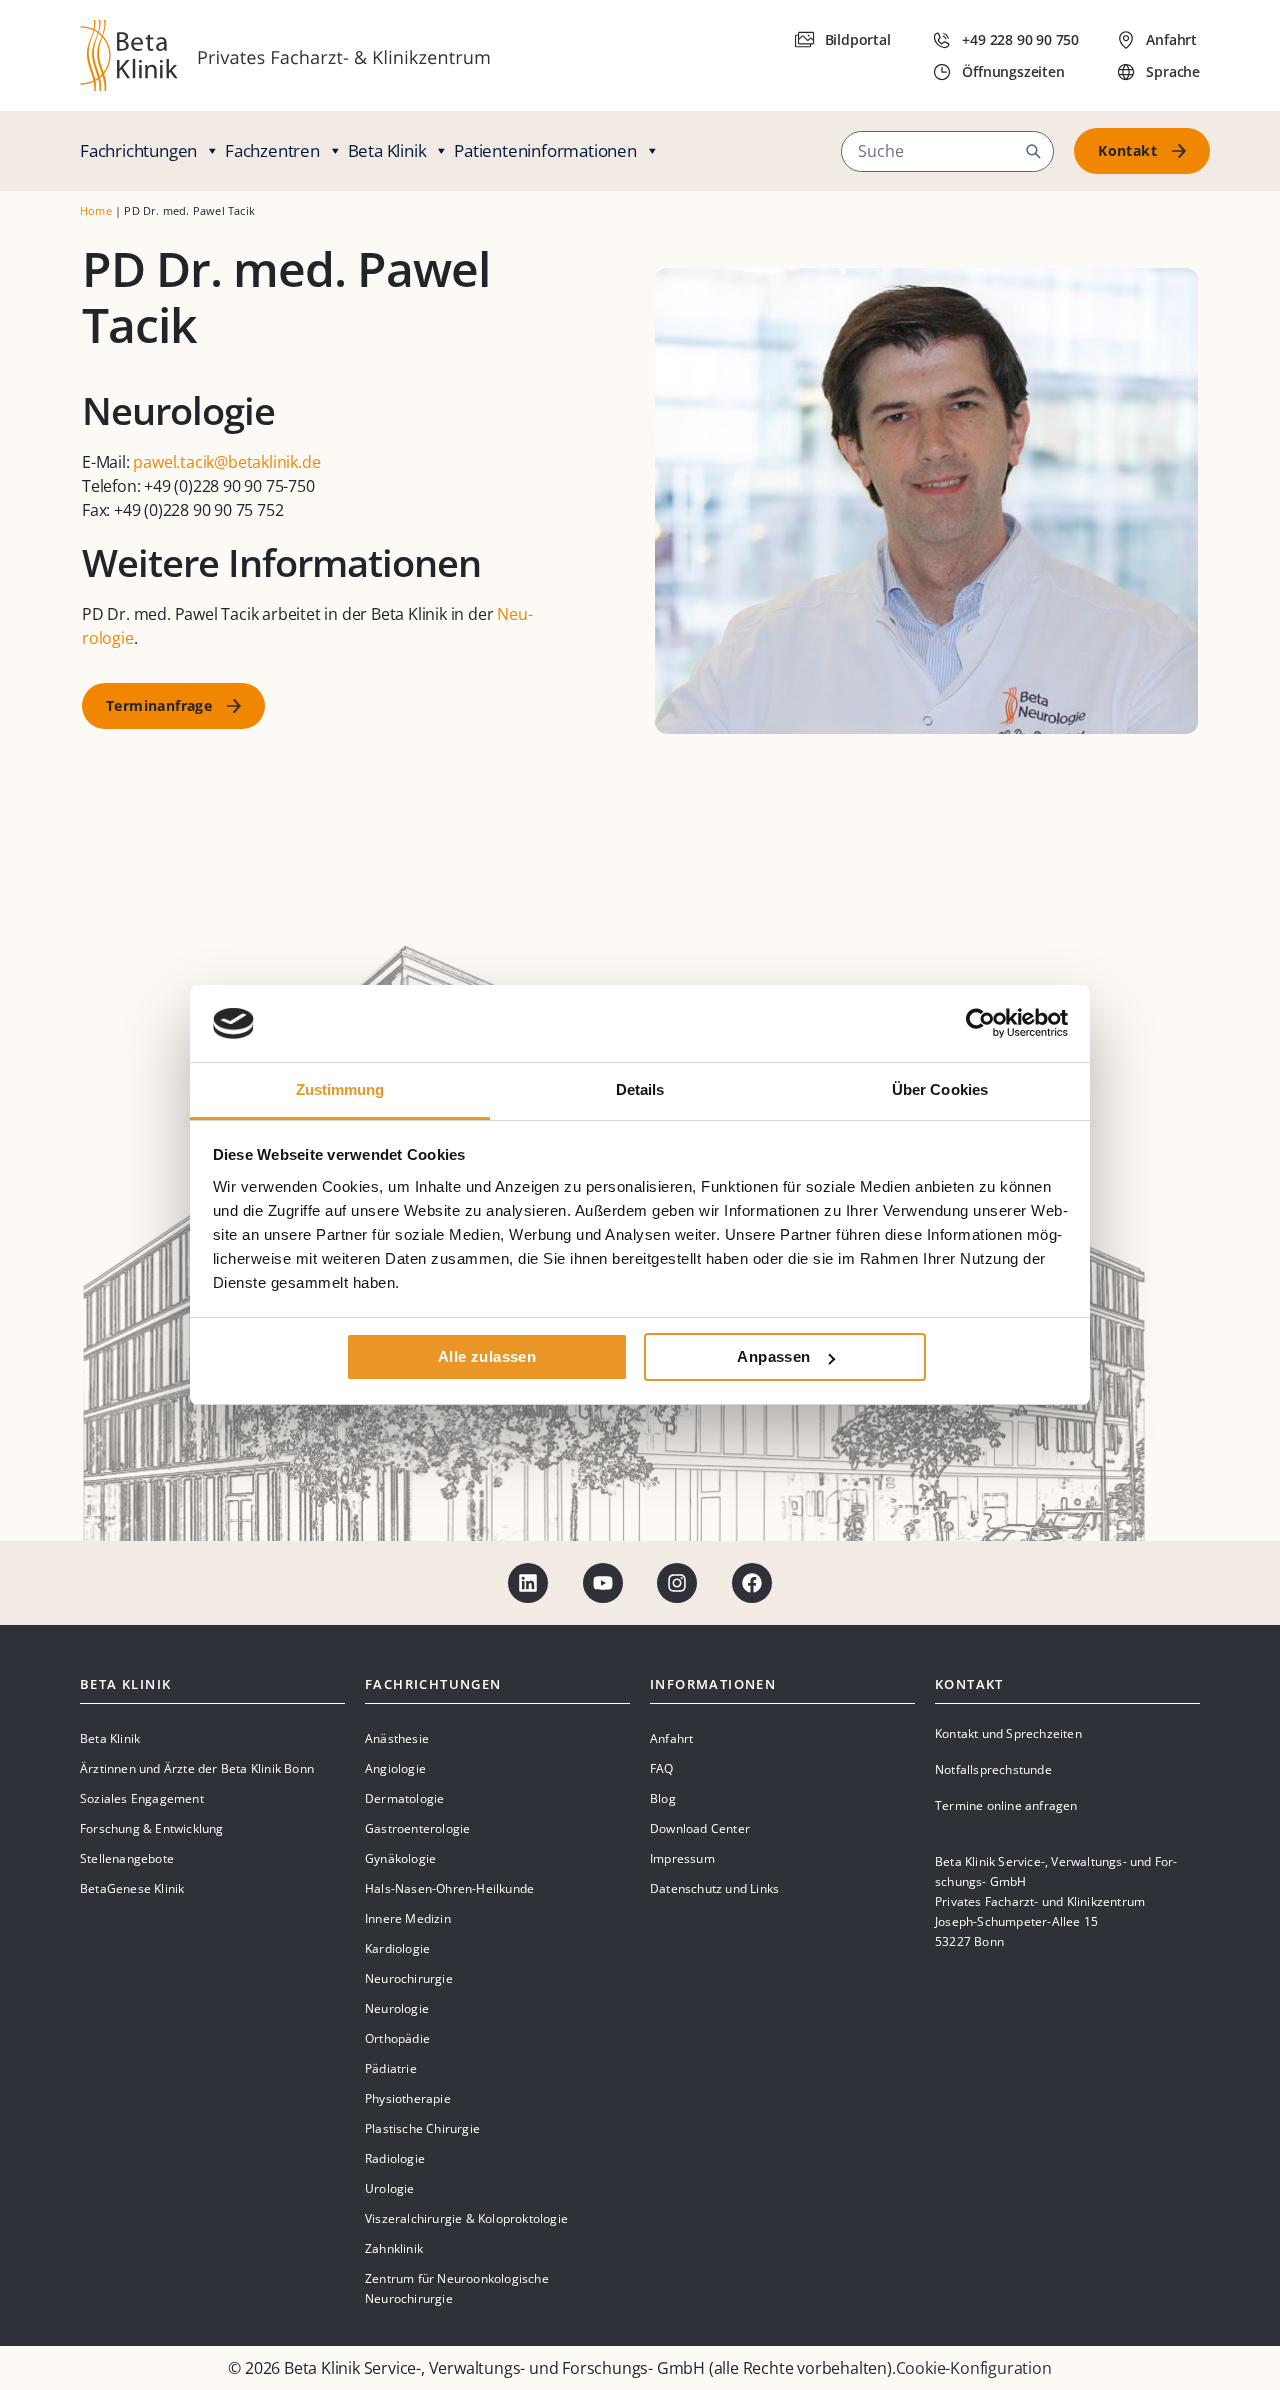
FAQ (662, 1768)
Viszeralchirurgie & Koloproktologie (466, 2218)
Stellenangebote (127, 1858)
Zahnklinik (394, 2248)
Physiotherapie (408, 2098)
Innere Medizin (408, 1918)
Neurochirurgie (409, 1978)
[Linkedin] (528, 1583)
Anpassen (773, 1356)
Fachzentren (272, 150)
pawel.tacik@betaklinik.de (226, 462)
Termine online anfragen (1006, 1805)
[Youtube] (603, 1583)
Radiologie (395, 2158)
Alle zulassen (487, 1356)
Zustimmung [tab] (340, 1089)
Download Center (700, 1828)
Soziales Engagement (142, 1798)
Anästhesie (397, 1738)
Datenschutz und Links (714, 1888)
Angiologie (395, 1768)
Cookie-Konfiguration (974, 2368)
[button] (1033, 151)
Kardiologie (397, 1948)
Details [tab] (640, 1089)
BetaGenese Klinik (132, 1888)
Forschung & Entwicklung (152, 1828)
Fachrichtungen (138, 150)
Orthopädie (397, 2038)
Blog (663, 1798)
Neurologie (397, 2008)
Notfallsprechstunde (993, 1769)
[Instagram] (677, 1583)
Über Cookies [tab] (940, 1089)
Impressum (682, 1858)
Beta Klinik (387, 150)
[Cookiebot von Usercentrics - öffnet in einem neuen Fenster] (980, 1023)
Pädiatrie (391, 2068)
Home (96, 210)
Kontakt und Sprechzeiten (1008, 1733)
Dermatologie (404, 1798)
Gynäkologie (400, 1858)
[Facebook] (752, 1583)
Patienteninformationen (545, 150)
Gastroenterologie (417, 1828)
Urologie (390, 2188)
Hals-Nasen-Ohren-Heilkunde (449, 1888)
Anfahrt (671, 1738)
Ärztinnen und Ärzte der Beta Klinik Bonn (197, 1768)
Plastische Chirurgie (422, 2128)
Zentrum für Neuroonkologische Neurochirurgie (457, 2288)
